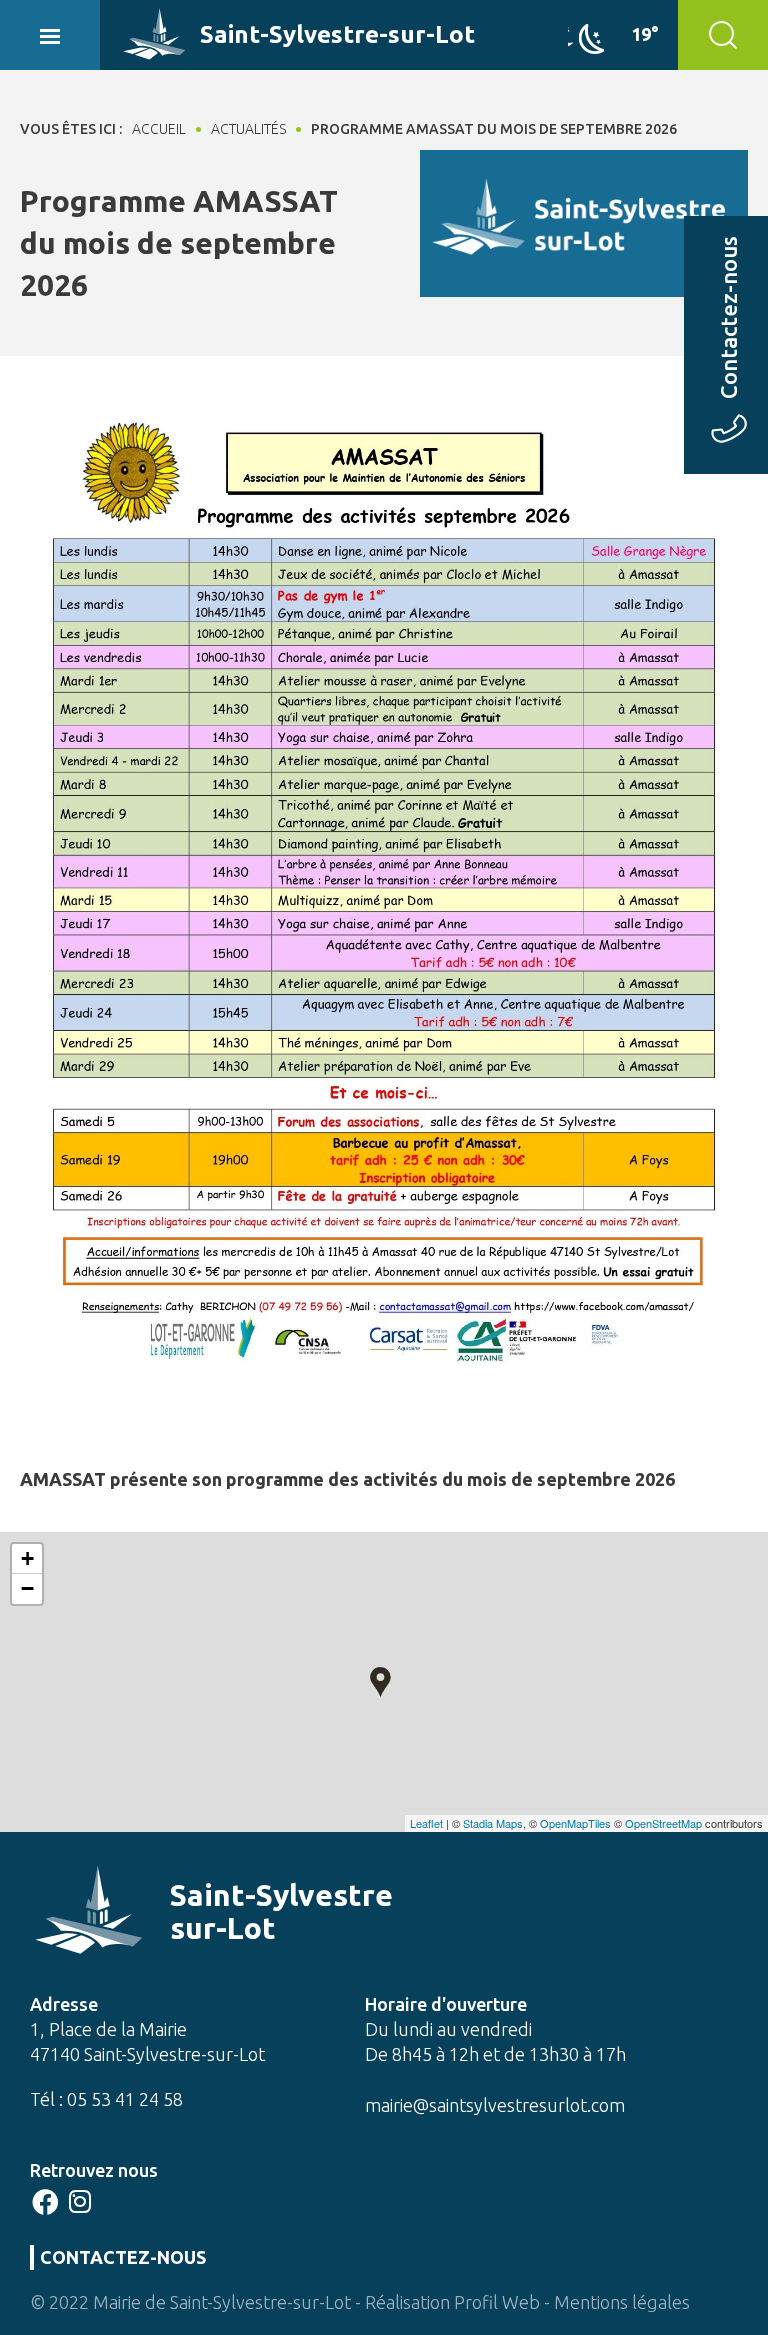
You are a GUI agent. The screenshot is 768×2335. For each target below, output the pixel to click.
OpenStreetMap (663, 1823)
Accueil (159, 129)
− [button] (27, 1588)
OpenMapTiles (575, 1823)
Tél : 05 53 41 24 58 (106, 2099)
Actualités (248, 129)
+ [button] (27, 1558)
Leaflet (426, 1823)
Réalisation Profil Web (452, 2302)
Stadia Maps (493, 1823)
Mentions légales (622, 2302)
